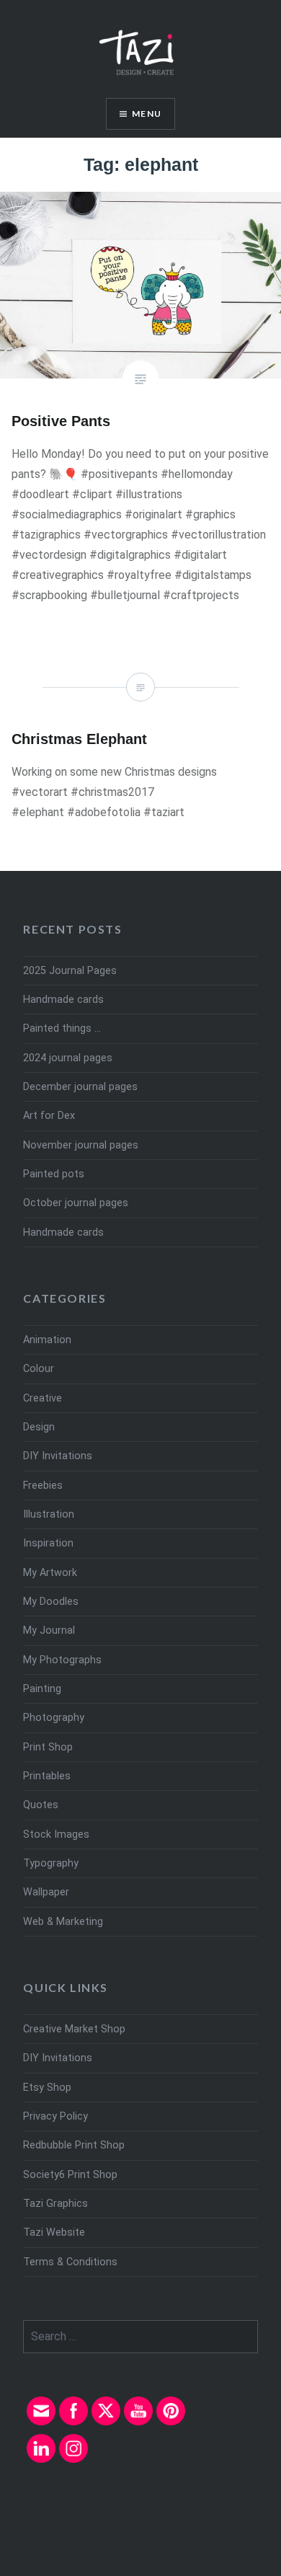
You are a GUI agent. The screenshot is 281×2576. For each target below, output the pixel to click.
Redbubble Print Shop (74, 2145)
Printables (47, 1776)
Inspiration (48, 1543)
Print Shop (48, 1747)
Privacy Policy (55, 2116)
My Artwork (50, 1573)
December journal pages (80, 1087)
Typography (51, 1863)
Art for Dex (49, 1116)
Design (39, 1427)
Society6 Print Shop (70, 2175)
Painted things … (62, 1028)
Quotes (41, 1805)
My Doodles (51, 1602)
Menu (147, 114)
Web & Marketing (63, 1922)
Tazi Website (54, 2232)
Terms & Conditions (70, 2262)
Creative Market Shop (74, 2029)
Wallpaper (46, 1892)
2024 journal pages (68, 1058)
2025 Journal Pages (70, 971)
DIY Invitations (58, 1456)
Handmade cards (63, 1000)
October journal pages (76, 1203)
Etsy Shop (47, 2088)
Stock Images (56, 1834)
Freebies (43, 1486)
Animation (47, 1340)
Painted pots (54, 1174)
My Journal (49, 1630)
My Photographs (62, 1660)
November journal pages (81, 1145)
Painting (42, 1689)
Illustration (49, 1514)
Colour (39, 1369)
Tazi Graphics (55, 2204)
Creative (43, 1398)
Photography (54, 1718)
